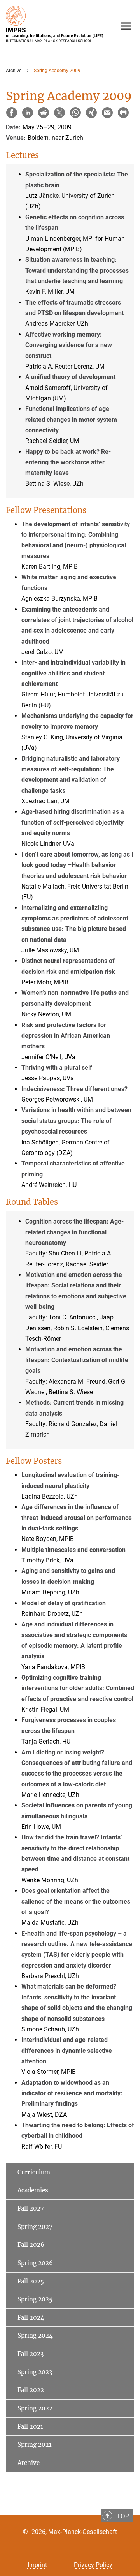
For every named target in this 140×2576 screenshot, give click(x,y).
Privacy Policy (93, 2565)
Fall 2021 (30, 2427)
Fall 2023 (31, 2354)
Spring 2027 (35, 2227)
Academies (33, 2190)
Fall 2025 (31, 2281)
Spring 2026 (35, 2263)
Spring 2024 (35, 2335)
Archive (29, 2463)
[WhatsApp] (75, 113)
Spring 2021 (35, 2445)
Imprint (37, 2565)
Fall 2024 (31, 2318)
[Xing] (91, 113)
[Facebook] (12, 113)
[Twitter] (59, 113)
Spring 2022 (35, 2408)
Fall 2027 (31, 2208)
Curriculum (34, 2172)
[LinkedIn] (28, 113)
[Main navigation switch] (126, 26)
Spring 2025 (35, 2299)
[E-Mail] (107, 113)
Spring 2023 (35, 2372)
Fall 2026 (31, 2245)
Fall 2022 (31, 2390)
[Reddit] (44, 113)
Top (123, 2516)
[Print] (123, 113)
